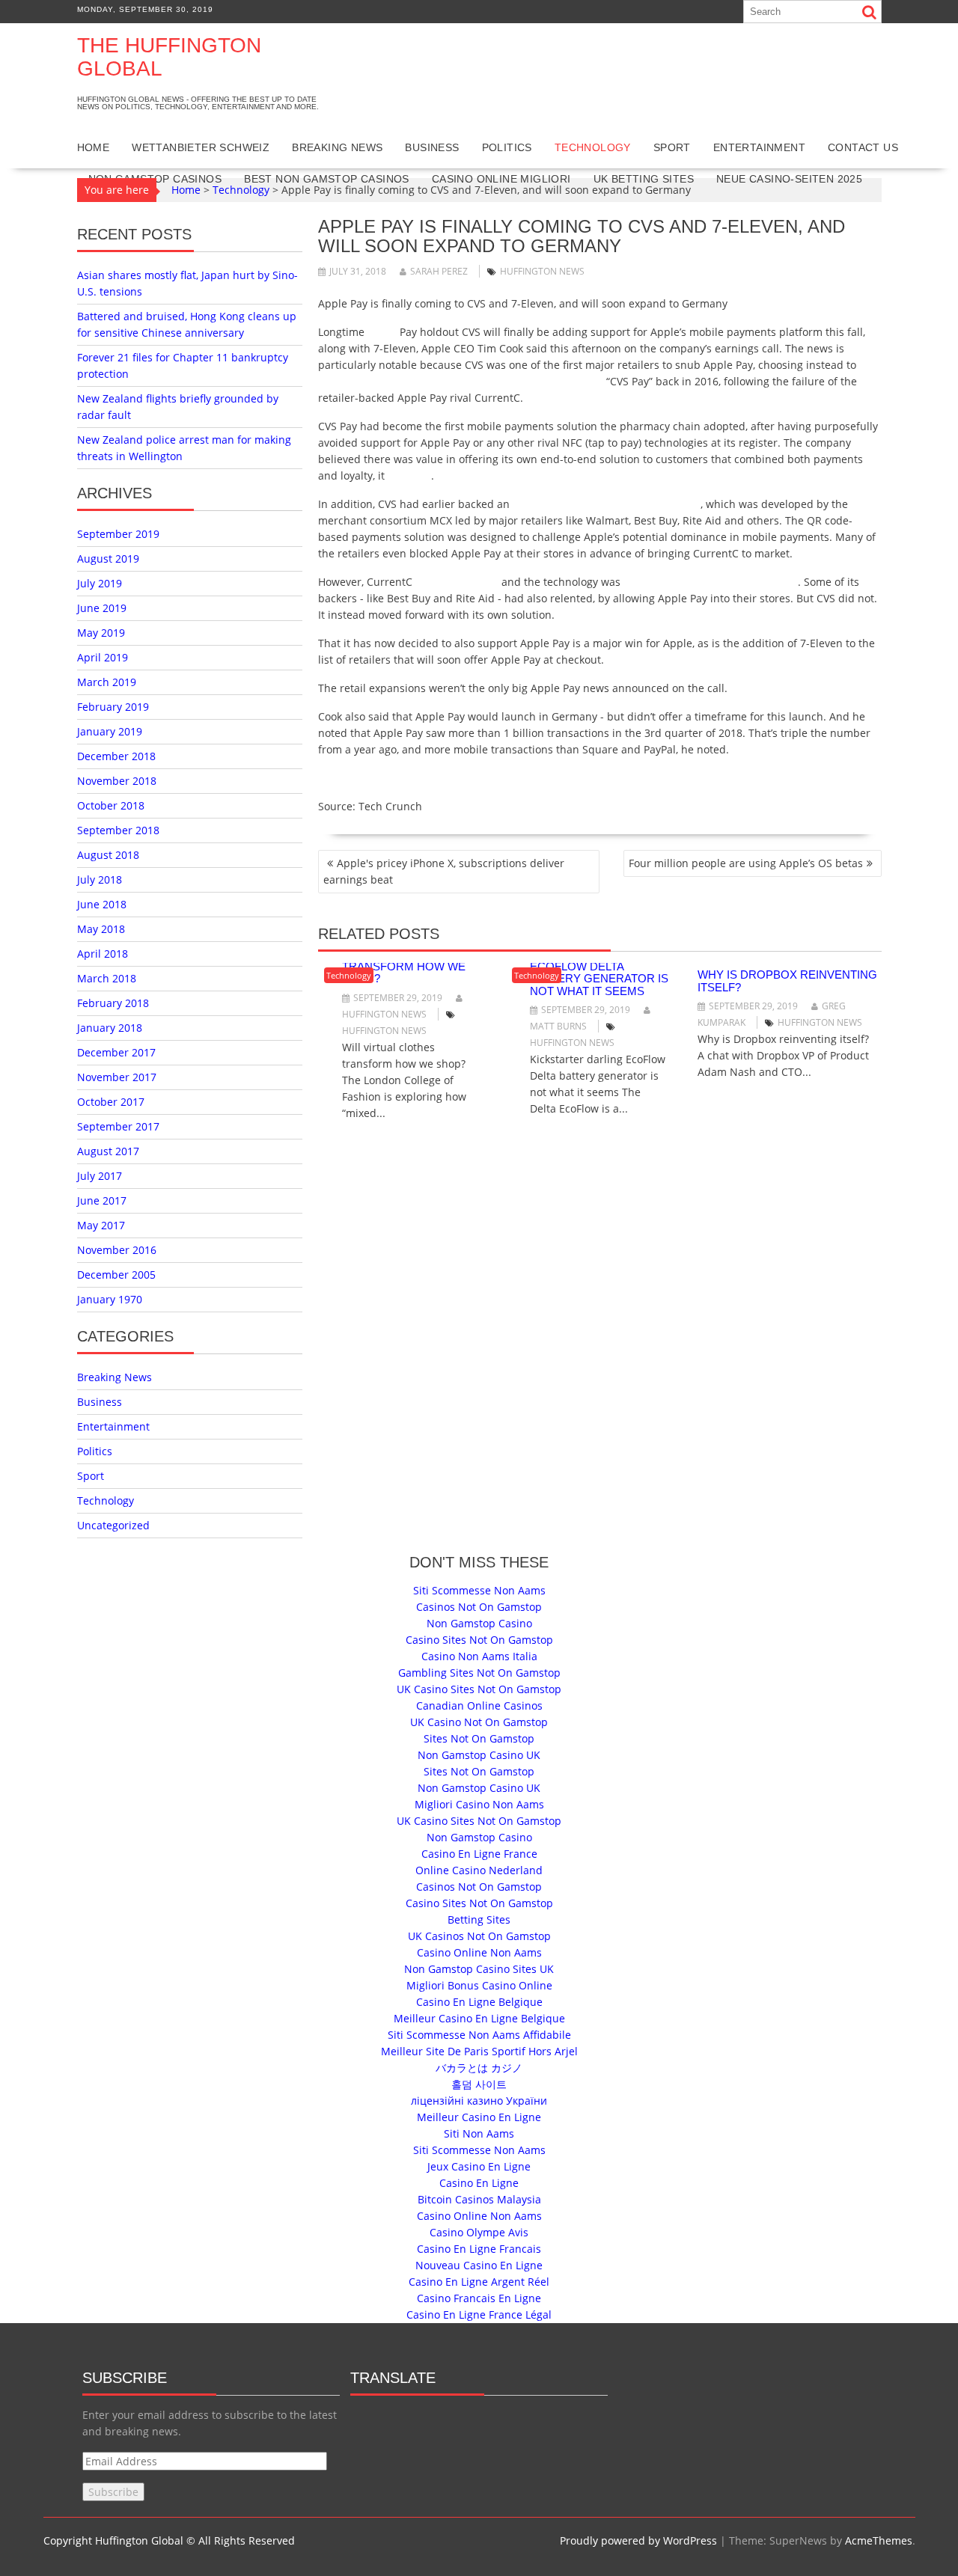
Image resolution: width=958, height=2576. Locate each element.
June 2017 (102, 1200)
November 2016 (117, 1250)
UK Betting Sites (644, 179)
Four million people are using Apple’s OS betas (746, 863)
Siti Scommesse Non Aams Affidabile (479, 2035)
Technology (593, 147)
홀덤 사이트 (479, 2084)
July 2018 (100, 879)
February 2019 (113, 707)
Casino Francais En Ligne (479, 2298)
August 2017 (108, 1151)
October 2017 (111, 1102)
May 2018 (101, 929)
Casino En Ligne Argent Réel (479, 2282)
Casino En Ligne (479, 2183)
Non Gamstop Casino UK (479, 1755)
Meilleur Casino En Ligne (479, 2117)
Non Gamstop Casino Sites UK (479, 1969)
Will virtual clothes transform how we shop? (407, 966)
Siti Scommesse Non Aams (479, 1590)
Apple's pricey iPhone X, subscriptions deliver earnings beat (444, 871)
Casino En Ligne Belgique (479, 2002)
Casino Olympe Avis (479, 2232)
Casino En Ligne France (479, 1854)
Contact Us (863, 147)
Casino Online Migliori (501, 179)
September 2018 (118, 830)
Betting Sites (479, 1919)
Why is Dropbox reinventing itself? (787, 981)
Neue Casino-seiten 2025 (789, 179)
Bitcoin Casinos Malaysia (479, 2199)
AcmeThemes (879, 2540)
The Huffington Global (169, 57)
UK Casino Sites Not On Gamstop (479, 1689)
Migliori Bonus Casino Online (479, 1985)
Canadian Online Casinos (479, 1705)
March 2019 (107, 682)
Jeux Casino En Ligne (479, 2166)
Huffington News (542, 271)
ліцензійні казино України (479, 2101)
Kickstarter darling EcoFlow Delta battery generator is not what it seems (599, 972)
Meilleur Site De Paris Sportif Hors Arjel (479, 2051)
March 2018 (107, 978)
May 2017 (101, 1225)
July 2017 (100, 1176)
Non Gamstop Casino (479, 1623)
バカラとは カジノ (479, 2068)
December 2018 (116, 756)
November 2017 (117, 1077)
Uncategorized (113, 1525)
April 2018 (103, 954)
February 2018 (113, 1003)
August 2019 (108, 559)
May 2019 (101, 633)
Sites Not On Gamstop (479, 1738)
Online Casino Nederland (479, 1870)
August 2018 (108, 855)
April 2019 (103, 657)
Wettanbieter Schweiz (201, 147)
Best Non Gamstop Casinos (327, 179)
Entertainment (759, 147)
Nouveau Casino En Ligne (479, 2265)
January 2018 (110, 1028)
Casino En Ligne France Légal (479, 2315)
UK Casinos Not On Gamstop (479, 1936)
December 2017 (116, 1052)
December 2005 (116, 1275)
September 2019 (118, 534)
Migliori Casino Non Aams (479, 1804)
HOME (94, 147)
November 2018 (117, 781)
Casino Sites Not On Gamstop (479, 1640)
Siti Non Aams (479, 2133)
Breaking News (337, 147)
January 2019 (110, 731)
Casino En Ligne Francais (479, 2249)
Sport (672, 147)
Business (432, 147)
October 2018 (111, 805)
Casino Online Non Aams (479, 1952)
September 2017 (118, 1126)
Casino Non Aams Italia (479, 1656)
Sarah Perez (439, 271)
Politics (507, 147)
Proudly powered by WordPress (638, 2540)
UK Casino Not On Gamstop (479, 1722)
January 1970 (110, 1299)
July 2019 (100, 583)
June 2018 (102, 904)
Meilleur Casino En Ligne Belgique (479, 2018)
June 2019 (102, 608)
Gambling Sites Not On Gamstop (479, 1673)
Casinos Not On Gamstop (479, 1607)
